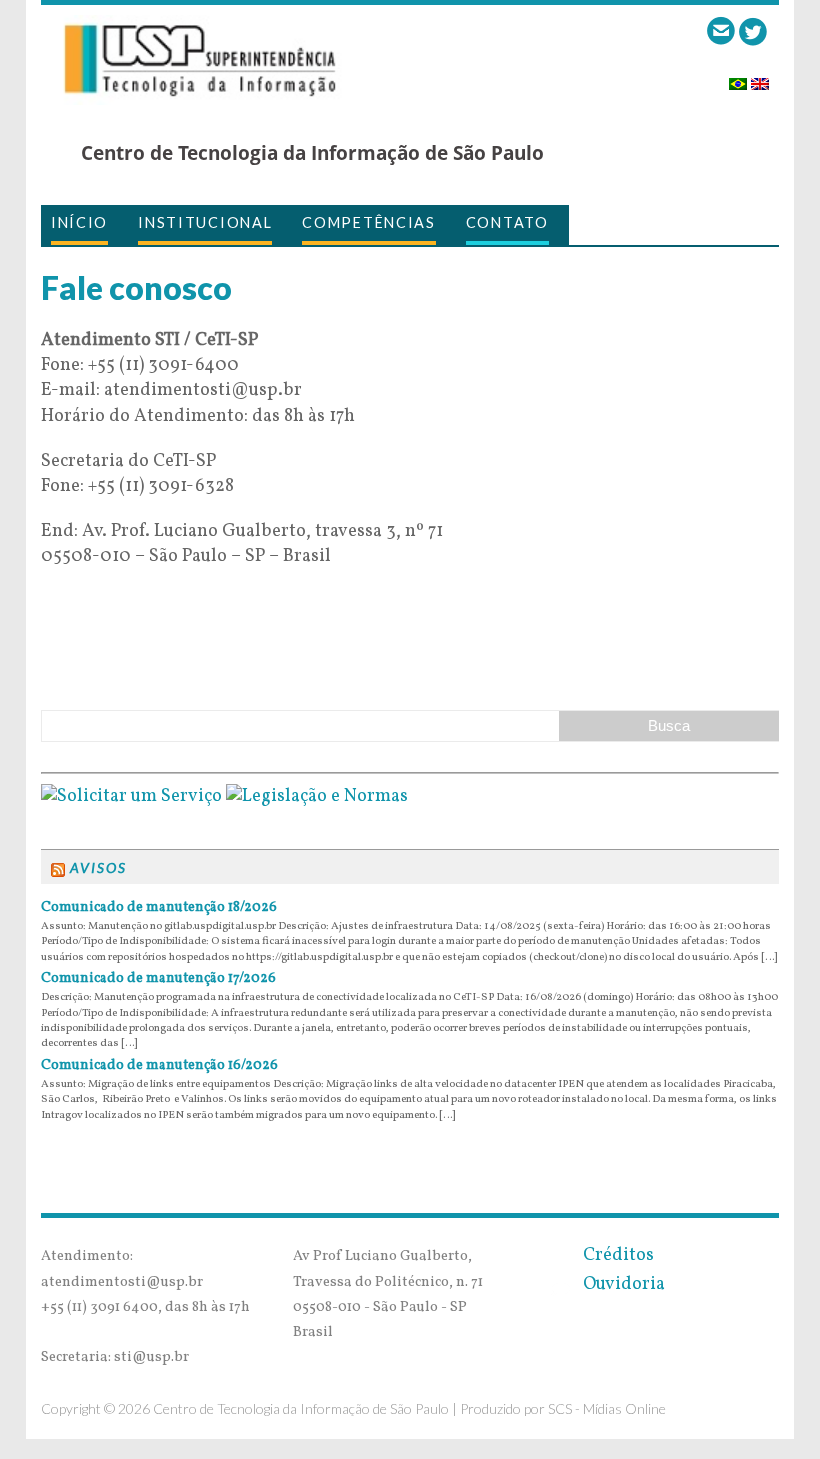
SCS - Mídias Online (607, 1408)
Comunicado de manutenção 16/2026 (159, 1065)
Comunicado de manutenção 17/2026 (158, 978)
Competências (368, 222)
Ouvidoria (620, 1284)
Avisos (98, 867)
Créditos (614, 1255)
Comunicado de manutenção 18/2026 (159, 907)
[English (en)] (760, 77)
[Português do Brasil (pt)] (738, 77)
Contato (507, 222)
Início (79, 222)
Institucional (205, 222)
